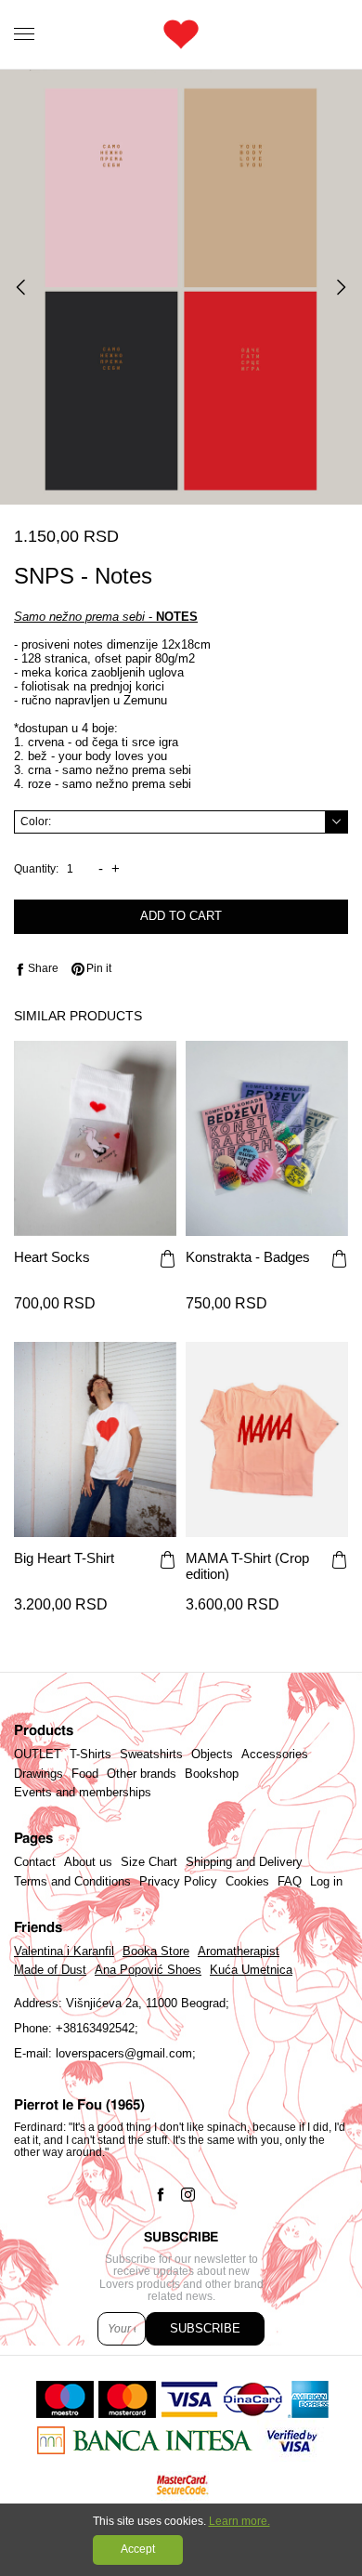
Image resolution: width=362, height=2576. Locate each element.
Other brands (142, 1774)
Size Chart (149, 1862)
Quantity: (36, 869)
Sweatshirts (151, 1755)
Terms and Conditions (72, 1882)
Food (85, 1774)
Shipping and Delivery (244, 1862)
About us (88, 1862)
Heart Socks (52, 1257)
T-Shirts (90, 1755)
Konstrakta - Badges (248, 1257)
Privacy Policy (178, 1882)
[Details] (168, 1261)
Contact (35, 1862)
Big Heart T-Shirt (64, 1558)
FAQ (290, 1882)
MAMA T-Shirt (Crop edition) (247, 1566)
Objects (212, 1755)
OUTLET (38, 1755)
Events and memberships (83, 1793)
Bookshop (212, 1774)
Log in (326, 1882)
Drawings (39, 1774)
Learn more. (239, 2521)
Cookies (247, 1882)
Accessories (275, 1755)
